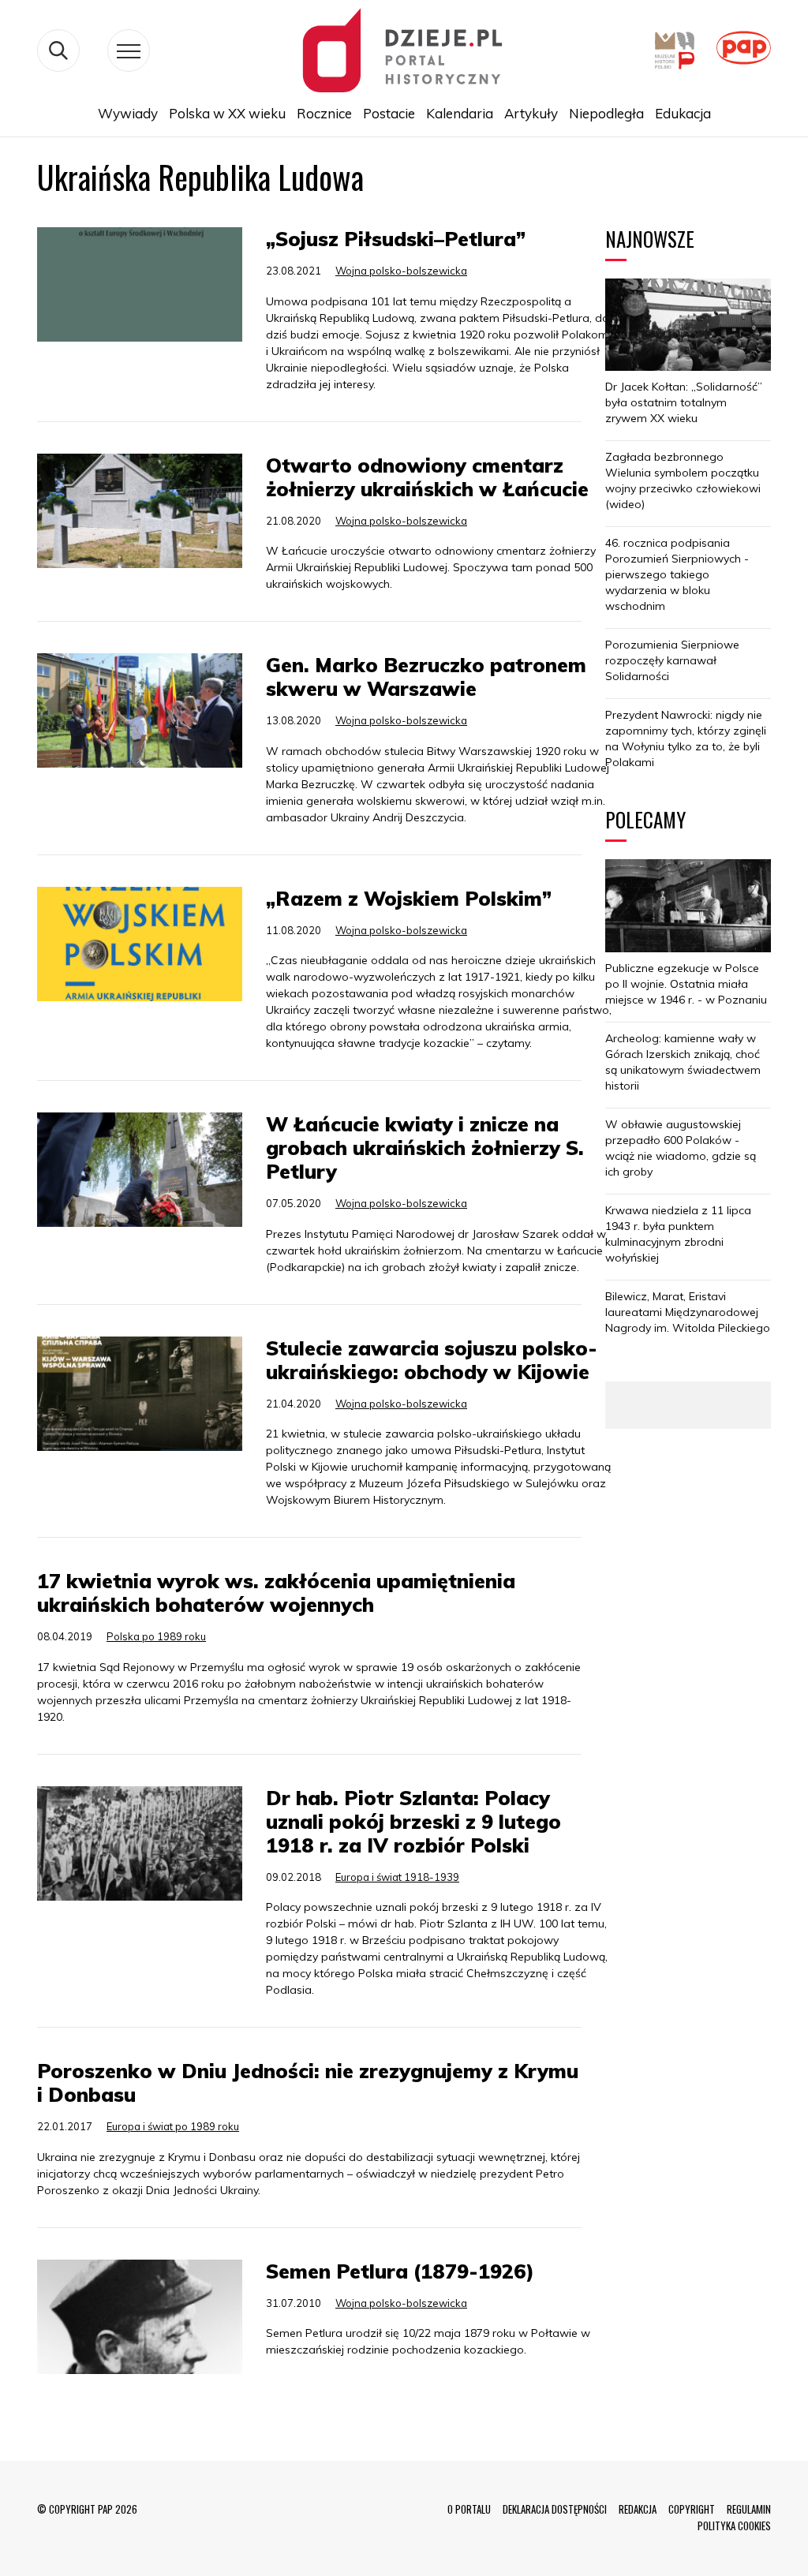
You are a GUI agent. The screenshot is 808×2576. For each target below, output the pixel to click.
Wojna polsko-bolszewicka (401, 271)
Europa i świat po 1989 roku (173, 2126)
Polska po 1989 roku (156, 1636)
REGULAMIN (749, 2509)
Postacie (389, 113)
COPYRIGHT (692, 2509)
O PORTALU (469, 2509)
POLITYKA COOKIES (734, 2526)
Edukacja (683, 113)
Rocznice (324, 113)
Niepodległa (606, 113)
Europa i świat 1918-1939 (397, 1877)
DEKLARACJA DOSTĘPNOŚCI (555, 2509)
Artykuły (531, 113)
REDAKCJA (638, 2509)
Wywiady (128, 113)
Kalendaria (460, 113)
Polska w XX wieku (227, 113)
